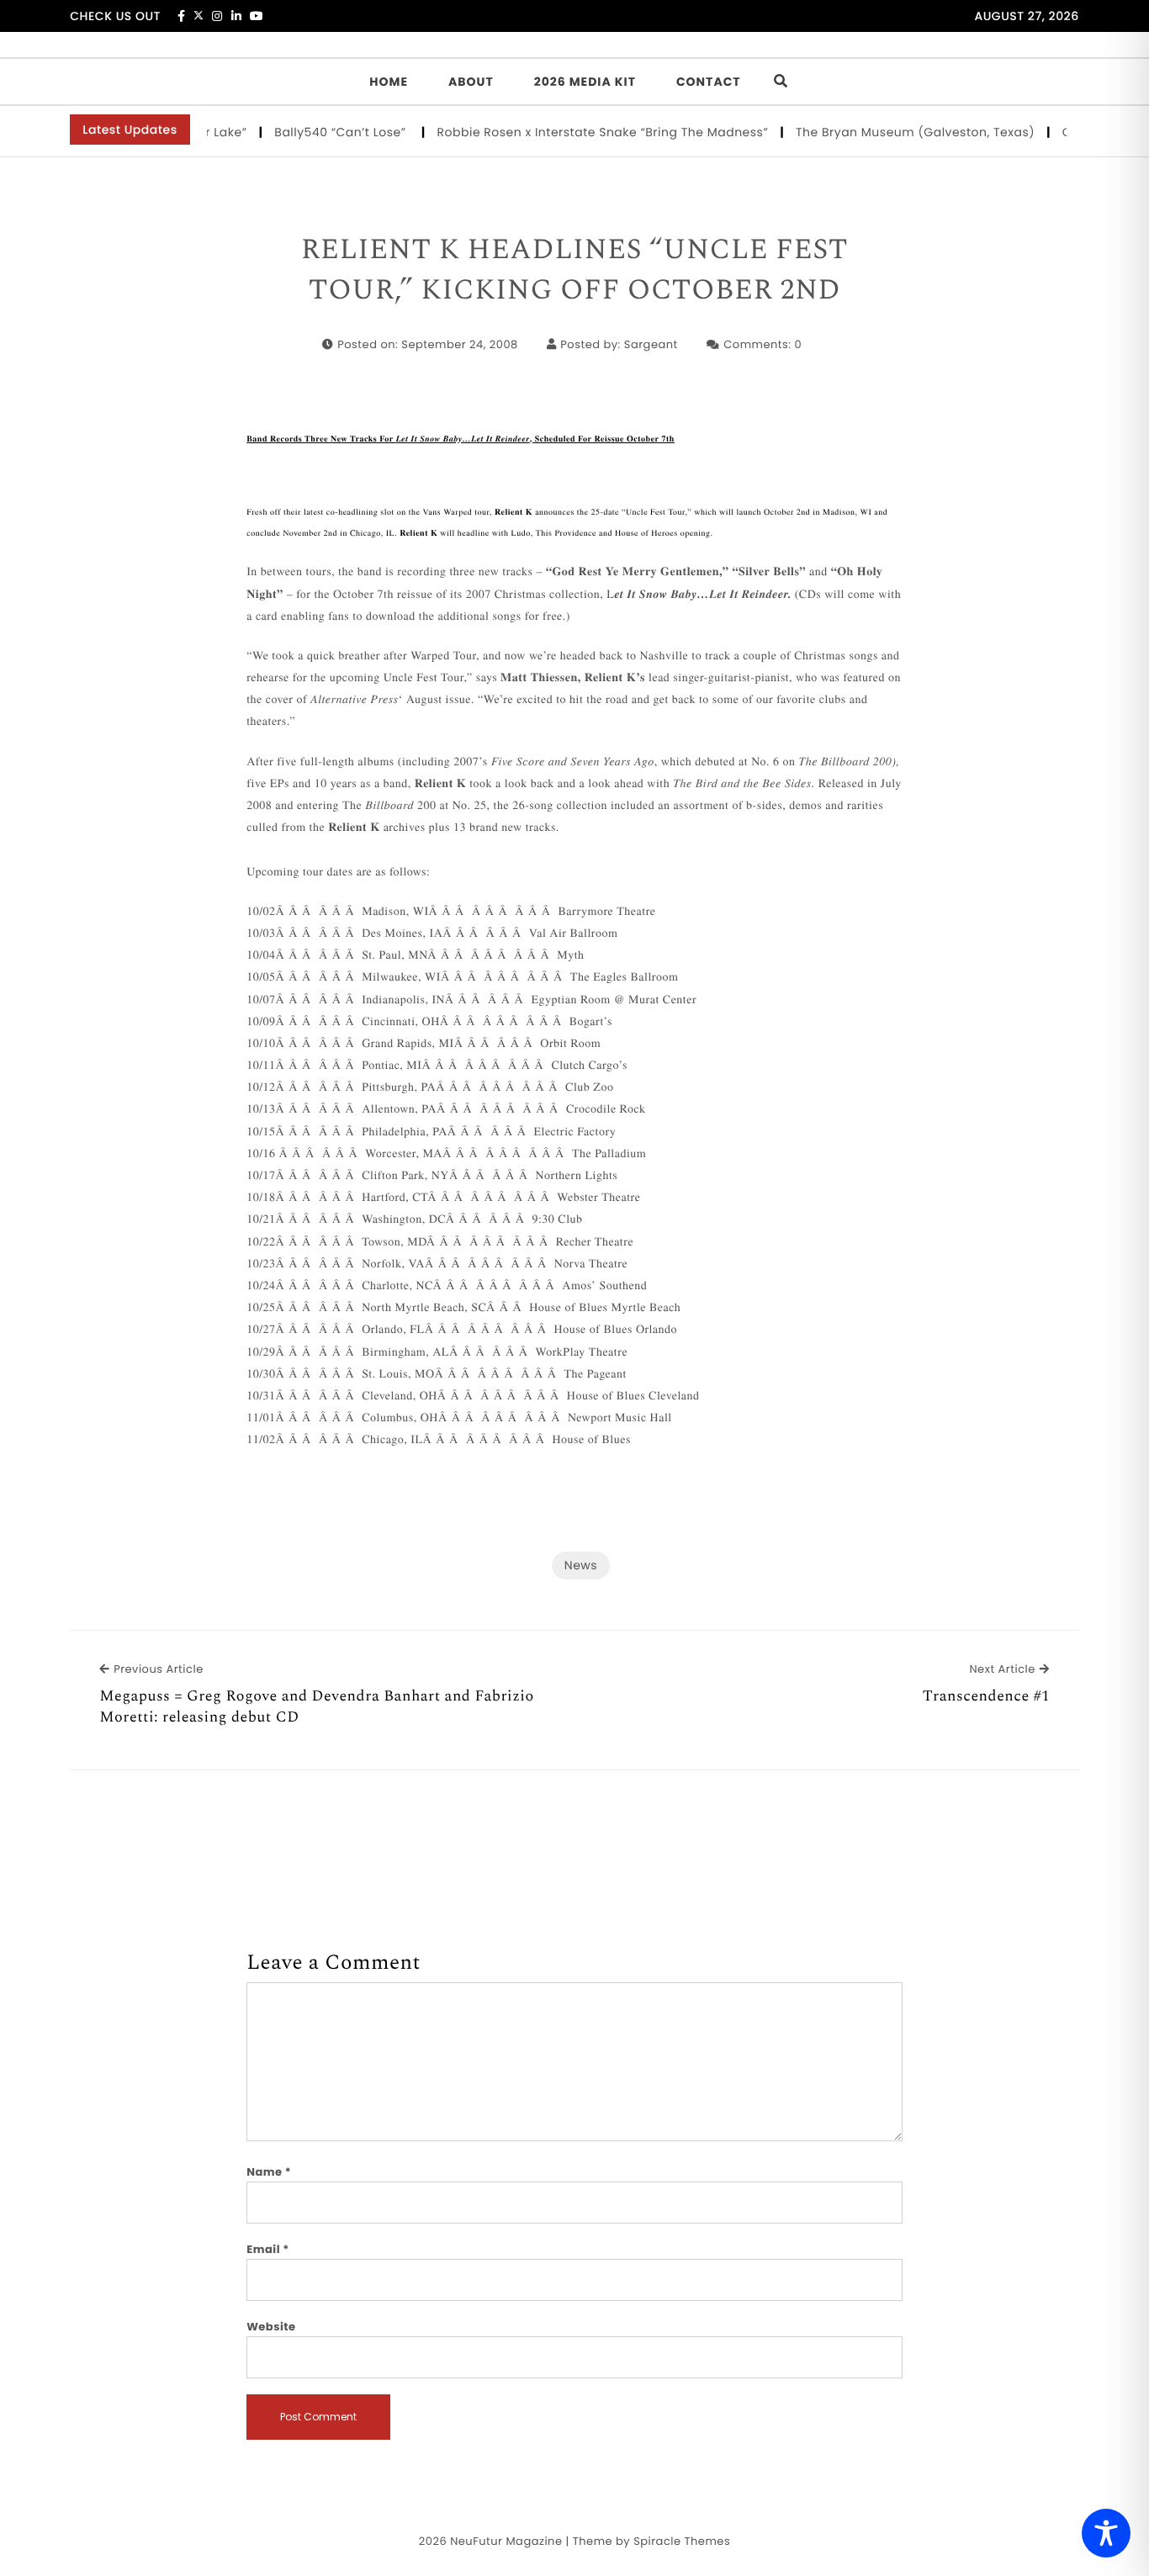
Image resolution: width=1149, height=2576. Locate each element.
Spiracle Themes (682, 2541)
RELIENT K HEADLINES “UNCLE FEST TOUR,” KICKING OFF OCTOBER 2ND (574, 270)
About (471, 82)
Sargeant (651, 344)
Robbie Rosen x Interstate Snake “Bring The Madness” (577, 132)
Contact (709, 82)
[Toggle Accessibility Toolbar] (1106, 2533)
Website (271, 2327)
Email (268, 2249)
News (581, 1565)
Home (389, 82)
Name (269, 2172)
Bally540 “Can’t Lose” (317, 132)
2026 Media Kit (585, 82)
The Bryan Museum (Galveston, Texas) (890, 132)
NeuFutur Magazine (506, 2541)
